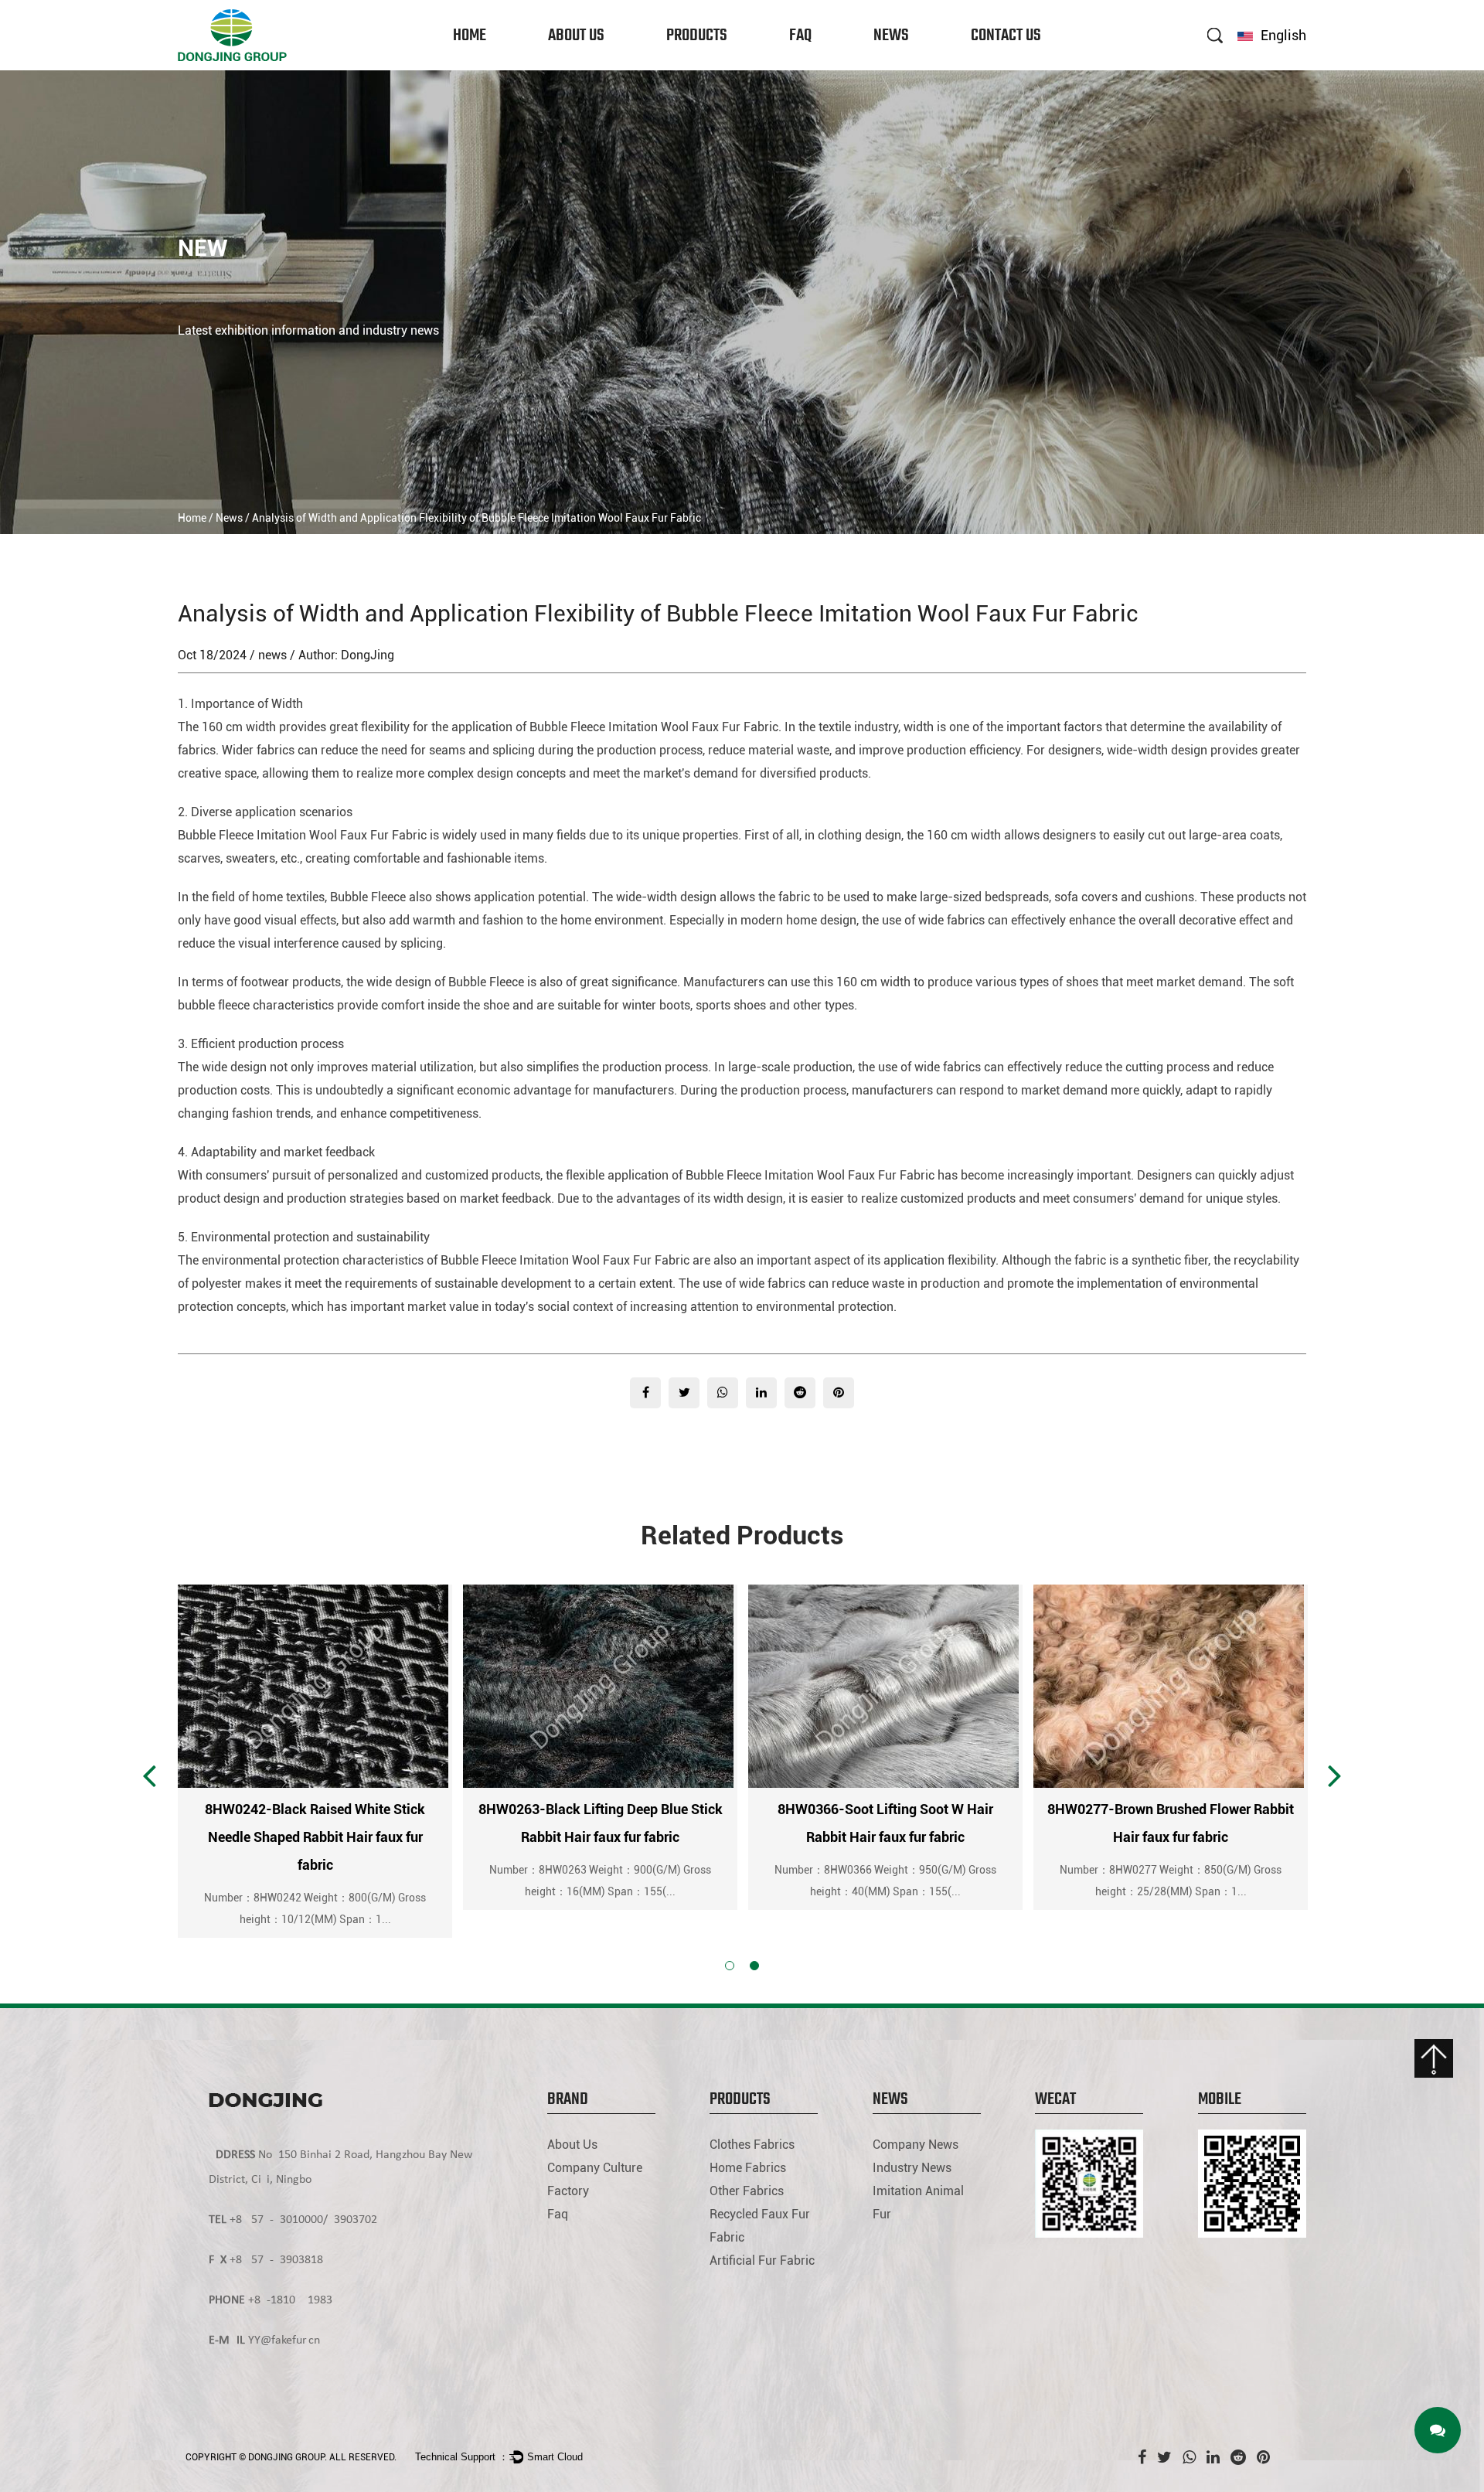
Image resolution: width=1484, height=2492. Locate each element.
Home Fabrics (697, 66)
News (891, 36)
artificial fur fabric (762, 2261)
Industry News (905, 66)
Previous (149, 1775)
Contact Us (1006, 36)
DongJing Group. (288, 2457)
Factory (568, 62)
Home (470, 36)
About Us (576, 36)
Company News (907, 69)
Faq (800, 36)
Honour (567, 65)
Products (697, 36)
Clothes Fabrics (701, 69)
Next (1335, 1775)
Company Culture (584, 66)
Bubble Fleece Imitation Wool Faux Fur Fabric (654, 727)
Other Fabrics (696, 65)
